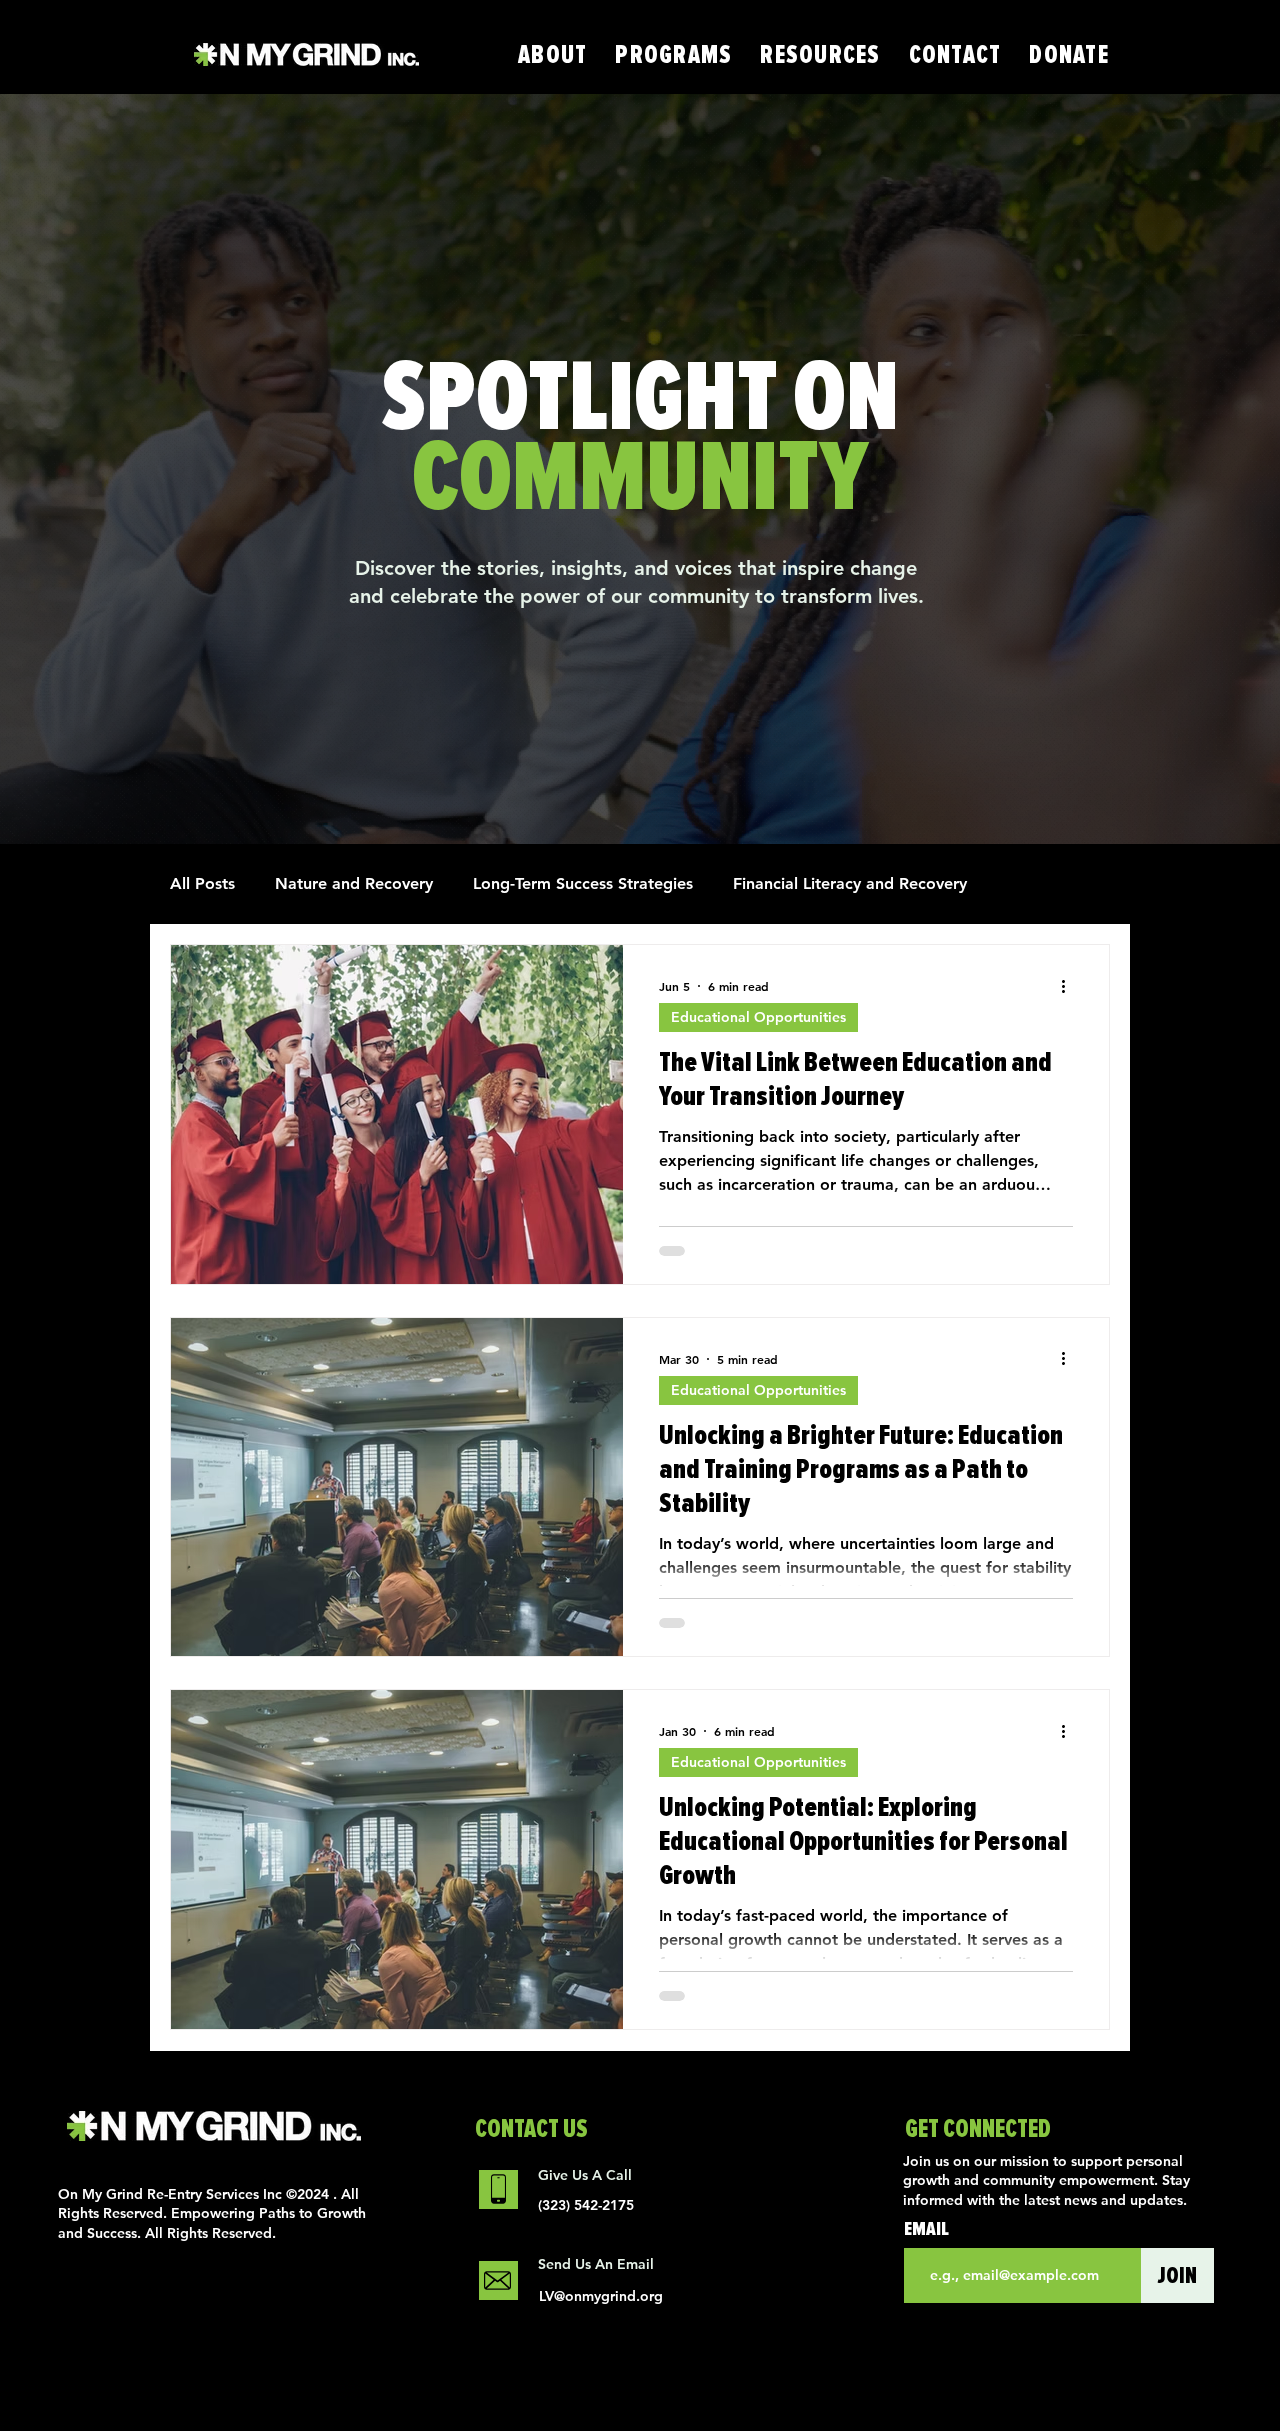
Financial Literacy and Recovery (850, 883)
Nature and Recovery (354, 883)
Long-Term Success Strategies (583, 883)
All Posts (202, 883)
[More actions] (1070, 986)
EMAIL (926, 2229)
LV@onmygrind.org (601, 2296)
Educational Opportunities (758, 1017)
